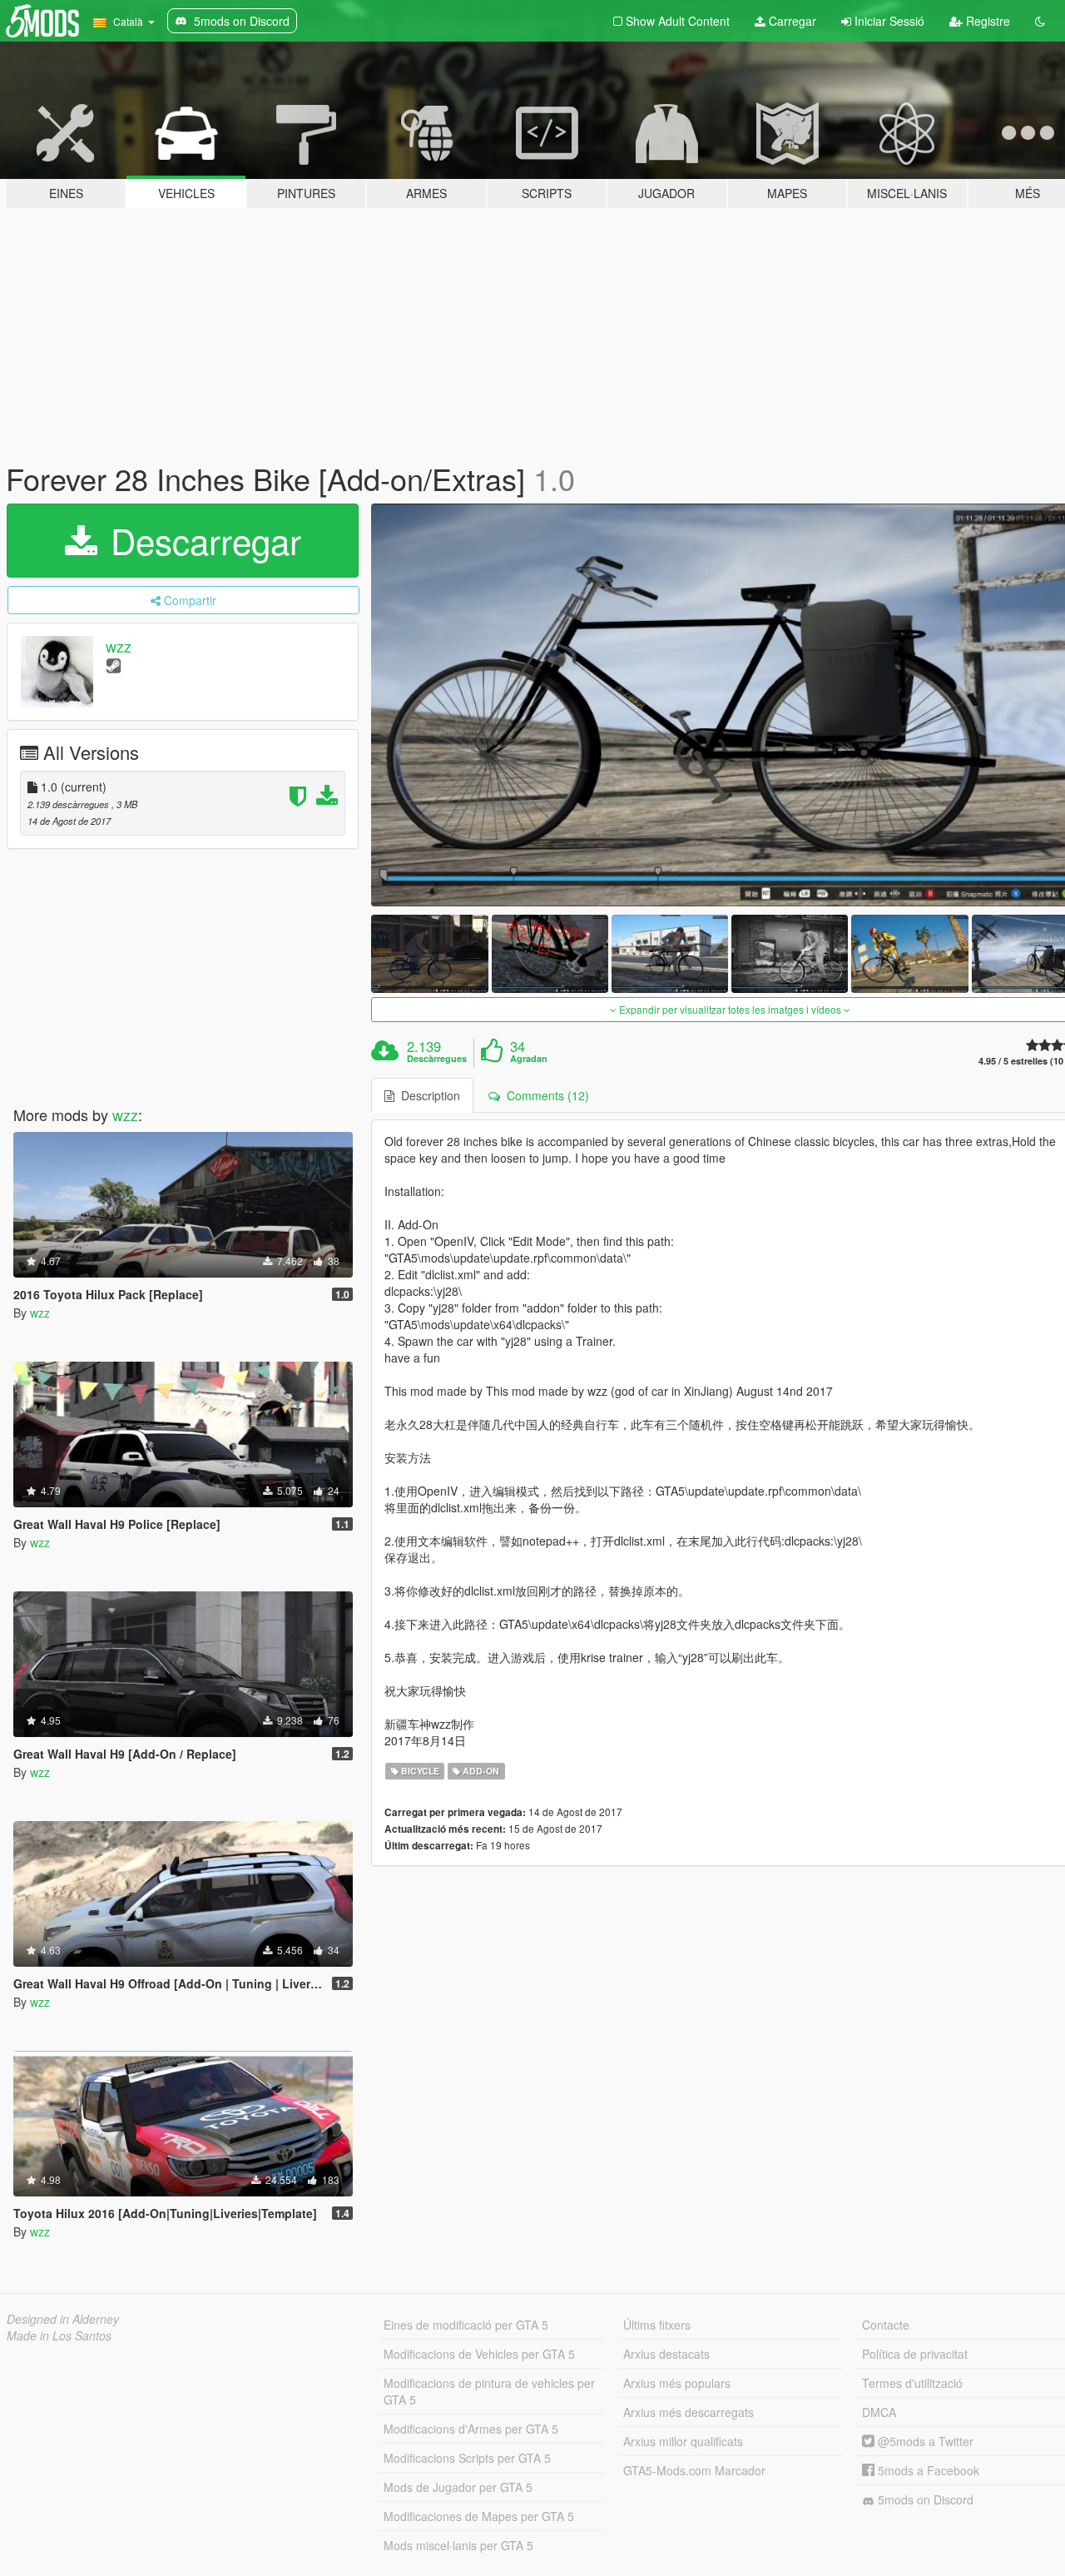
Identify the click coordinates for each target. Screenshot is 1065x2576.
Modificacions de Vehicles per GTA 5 (479, 2354)
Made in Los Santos (59, 2335)
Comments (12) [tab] (545, 1095)
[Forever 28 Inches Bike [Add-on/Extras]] (429, 953)
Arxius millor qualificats (683, 2441)
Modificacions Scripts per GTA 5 (467, 2458)
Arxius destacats (666, 2354)
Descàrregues (437, 1059)
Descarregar (201, 540)
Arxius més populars (677, 2383)
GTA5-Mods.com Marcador (694, 2470)
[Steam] (114, 665)
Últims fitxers (657, 2325)
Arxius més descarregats (689, 2412)
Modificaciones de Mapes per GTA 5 (479, 2516)
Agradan (529, 1059)
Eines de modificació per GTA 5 (466, 2325)
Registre (986, 21)
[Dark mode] (1040, 21)
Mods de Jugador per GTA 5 (458, 2487)
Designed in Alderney (63, 2319)
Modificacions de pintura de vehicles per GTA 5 (489, 2391)
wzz (119, 646)
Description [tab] (427, 1095)
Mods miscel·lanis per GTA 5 (458, 2545)
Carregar (791, 21)
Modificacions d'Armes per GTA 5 (471, 2429)
